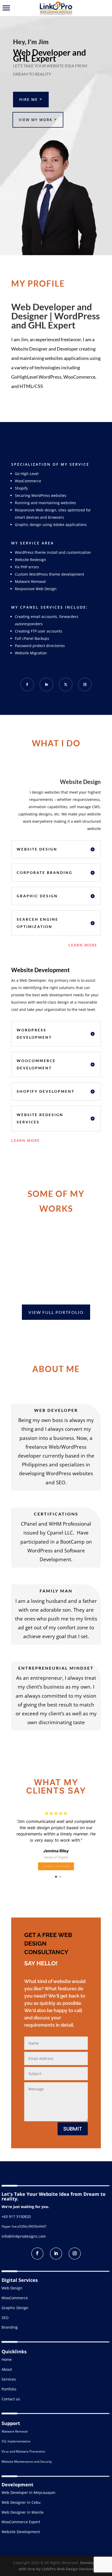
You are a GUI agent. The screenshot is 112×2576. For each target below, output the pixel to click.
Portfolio (9, 2389)
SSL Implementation (16, 2441)
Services (9, 2379)
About (7, 2369)
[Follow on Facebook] (27, 684)
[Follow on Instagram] (85, 684)
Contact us (11, 2399)
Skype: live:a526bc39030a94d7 (24, 2226)
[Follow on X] (66, 684)
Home (7, 2359)
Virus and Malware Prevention (23, 2451)
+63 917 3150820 (16, 2216)
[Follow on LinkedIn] (46, 684)
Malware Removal (15, 2431)
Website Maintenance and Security (27, 2462)
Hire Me (29, 99)
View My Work (36, 120)
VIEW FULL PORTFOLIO (56, 1312)
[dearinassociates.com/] (56, 1865)
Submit (73, 2129)
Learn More (83, 945)
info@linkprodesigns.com (24, 2236)
